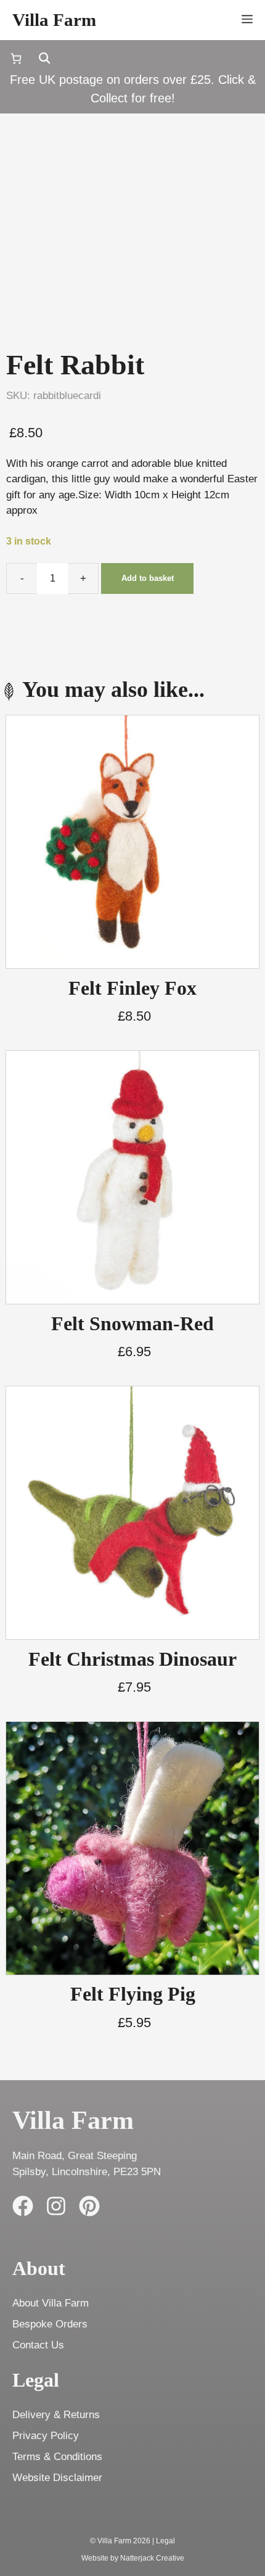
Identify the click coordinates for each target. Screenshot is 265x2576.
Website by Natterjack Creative (133, 2558)
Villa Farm (54, 20)
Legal (165, 2541)
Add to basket (148, 578)
